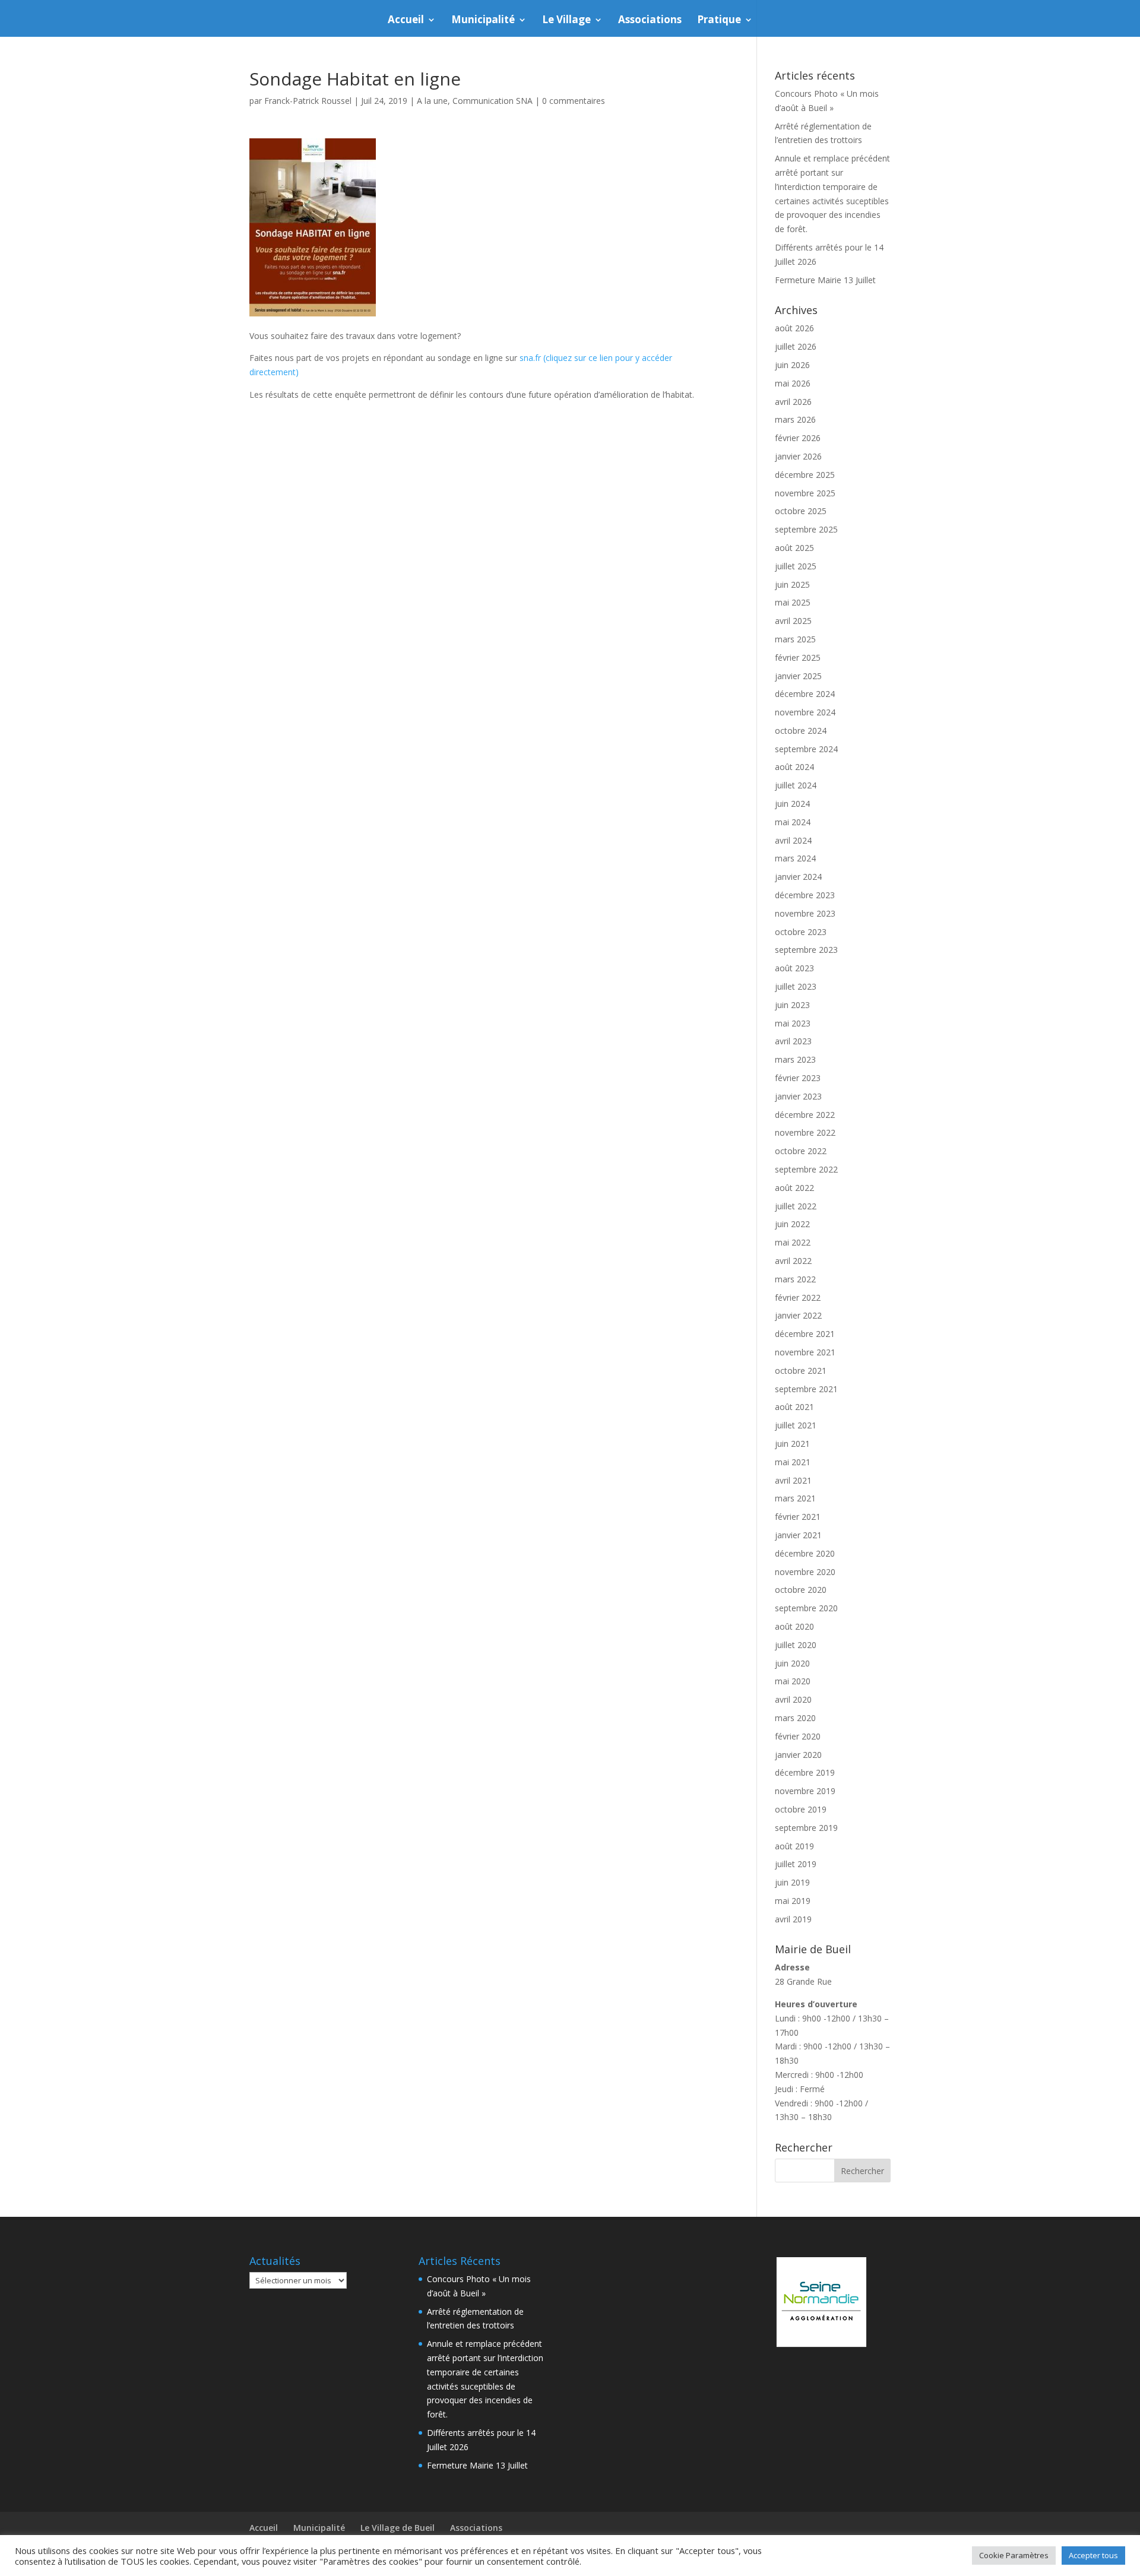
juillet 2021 (796, 1425)
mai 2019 (793, 1901)
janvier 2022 (798, 1315)
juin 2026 (792, 365)
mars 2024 (795, 858)
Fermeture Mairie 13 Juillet (825, 280)
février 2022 (798, 1297)
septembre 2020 (806, 1608)
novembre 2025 (805, 493)
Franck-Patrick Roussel (308, 101)
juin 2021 (792, 1444)
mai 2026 (793, 383)
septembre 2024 (806, 749)
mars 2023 (795, 1059)
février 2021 (798, 1517)
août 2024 (794, 767)
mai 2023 (793, 1023)
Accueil (406, 21)
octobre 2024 (801, 731)
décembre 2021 (805, 1334)
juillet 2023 (796, 986)
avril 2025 (793, 621)
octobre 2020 (801, 1590)
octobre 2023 (801, 932)
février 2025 (798, 658)
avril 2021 (793, 1480)
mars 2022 (795, 1279)
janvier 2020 (798, 1755)
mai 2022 (793, 1242)
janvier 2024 (798, 877)
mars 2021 (795, 1498)
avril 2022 (793, 1261)
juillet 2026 (796, 346)
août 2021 (794, 1407)
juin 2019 (792, 1882)
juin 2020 (792, 1663)
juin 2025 (792, 584)
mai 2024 (793, 822)
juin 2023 (792, 1005)
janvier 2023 (798, 1096)
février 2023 (798, 1078)
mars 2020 (795, 1718)
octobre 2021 (801, 1371)
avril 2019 (793, 1919)
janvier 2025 (798, 676)
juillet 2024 (796, 785)
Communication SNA (493, 101)
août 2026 (794, 328)
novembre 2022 (805, 1132)
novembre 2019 (805, 1791)
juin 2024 (792, 804)
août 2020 (794, 1626)
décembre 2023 (805, 895)
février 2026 (798, 438)
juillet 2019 (796, 1864)
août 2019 (794, 1846)
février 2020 (798, 1736)
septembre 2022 (806, 1169)
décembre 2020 (805, 1553)
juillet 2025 (796, 566)
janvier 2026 (798, 456)
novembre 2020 (805, 1572)
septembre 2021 (806, 1389)
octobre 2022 (801, 1151)
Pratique (719, 21)
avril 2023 (793, 1041)
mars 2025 (795, 639)
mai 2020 (793, 1681)
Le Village (566, 21)
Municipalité (483, 21)
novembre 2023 (805, 913)
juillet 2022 (796, 1206)
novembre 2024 (805, 712)
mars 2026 (795, 419)
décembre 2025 (805, 475)
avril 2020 (793, 1699)
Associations (650, 21)
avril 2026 (793, 402)
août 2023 (794, 968)
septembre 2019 (806, 1828)
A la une (432, 101)
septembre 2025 (806, 529)
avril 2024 (793, 840)
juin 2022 (792, 1224)
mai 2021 (793, 1462)
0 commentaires (574, 101)
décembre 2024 (805, 694)
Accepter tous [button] (1093, 2555)
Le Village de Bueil (398, 2528)
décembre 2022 (805, 1115)
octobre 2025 (801, 511)
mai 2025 (793, 602)
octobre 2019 (801, 1809)
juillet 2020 (796, 1645)
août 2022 (794, 1188)
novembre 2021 (805, 1352)
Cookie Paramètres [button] (1014, 2555)
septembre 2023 (806, 950)
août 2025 (794, 548)
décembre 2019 (805, 1772)
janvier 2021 (798, 1535)
